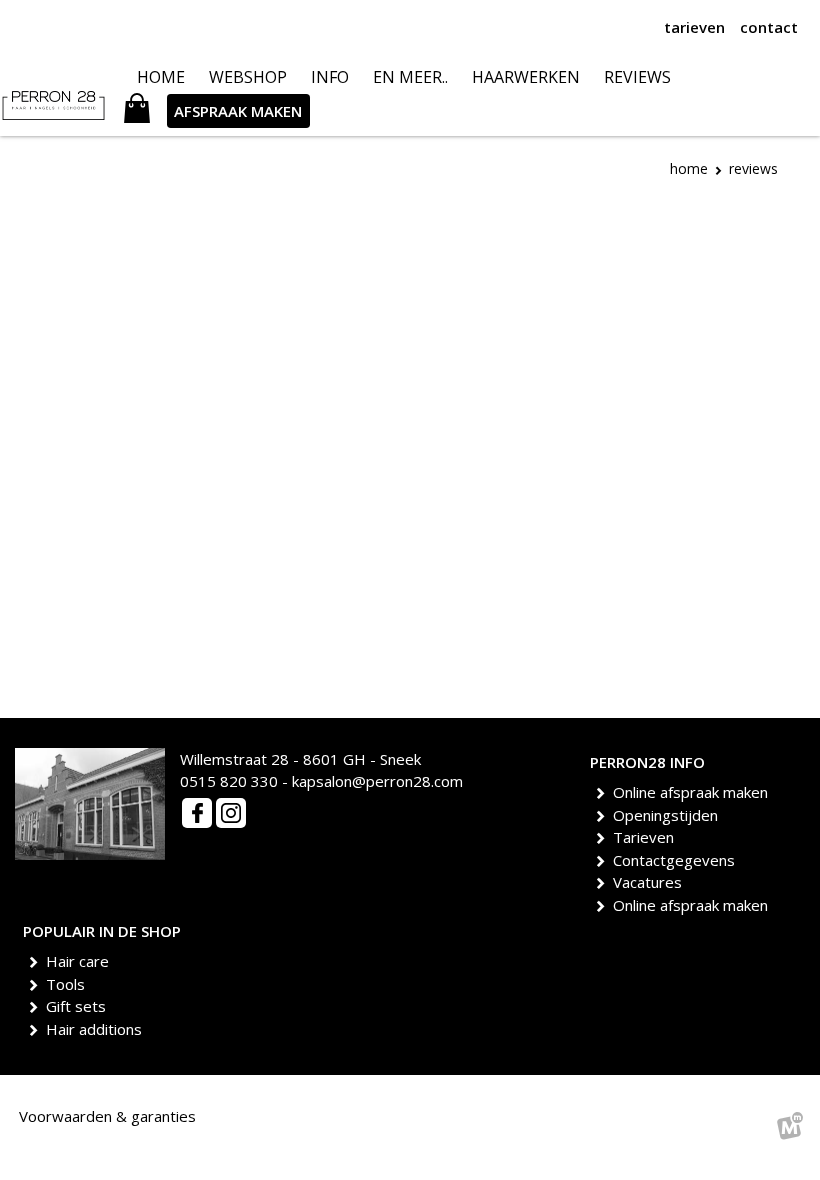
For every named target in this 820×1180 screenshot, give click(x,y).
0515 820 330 (229, 781)
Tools (69, 984)
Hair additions (97, 1029)
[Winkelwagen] (137, 111)
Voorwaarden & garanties (107, 1116)
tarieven (694, 27)
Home (689, 168)
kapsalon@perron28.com (377, 781)
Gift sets (79, 1006)
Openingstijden (669, 815)
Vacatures (651, 882)
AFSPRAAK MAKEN (238, 111)
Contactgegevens (677, 860)
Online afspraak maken (694, 792)
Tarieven (647, 837)
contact (769, 27)
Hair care (81, 961)
